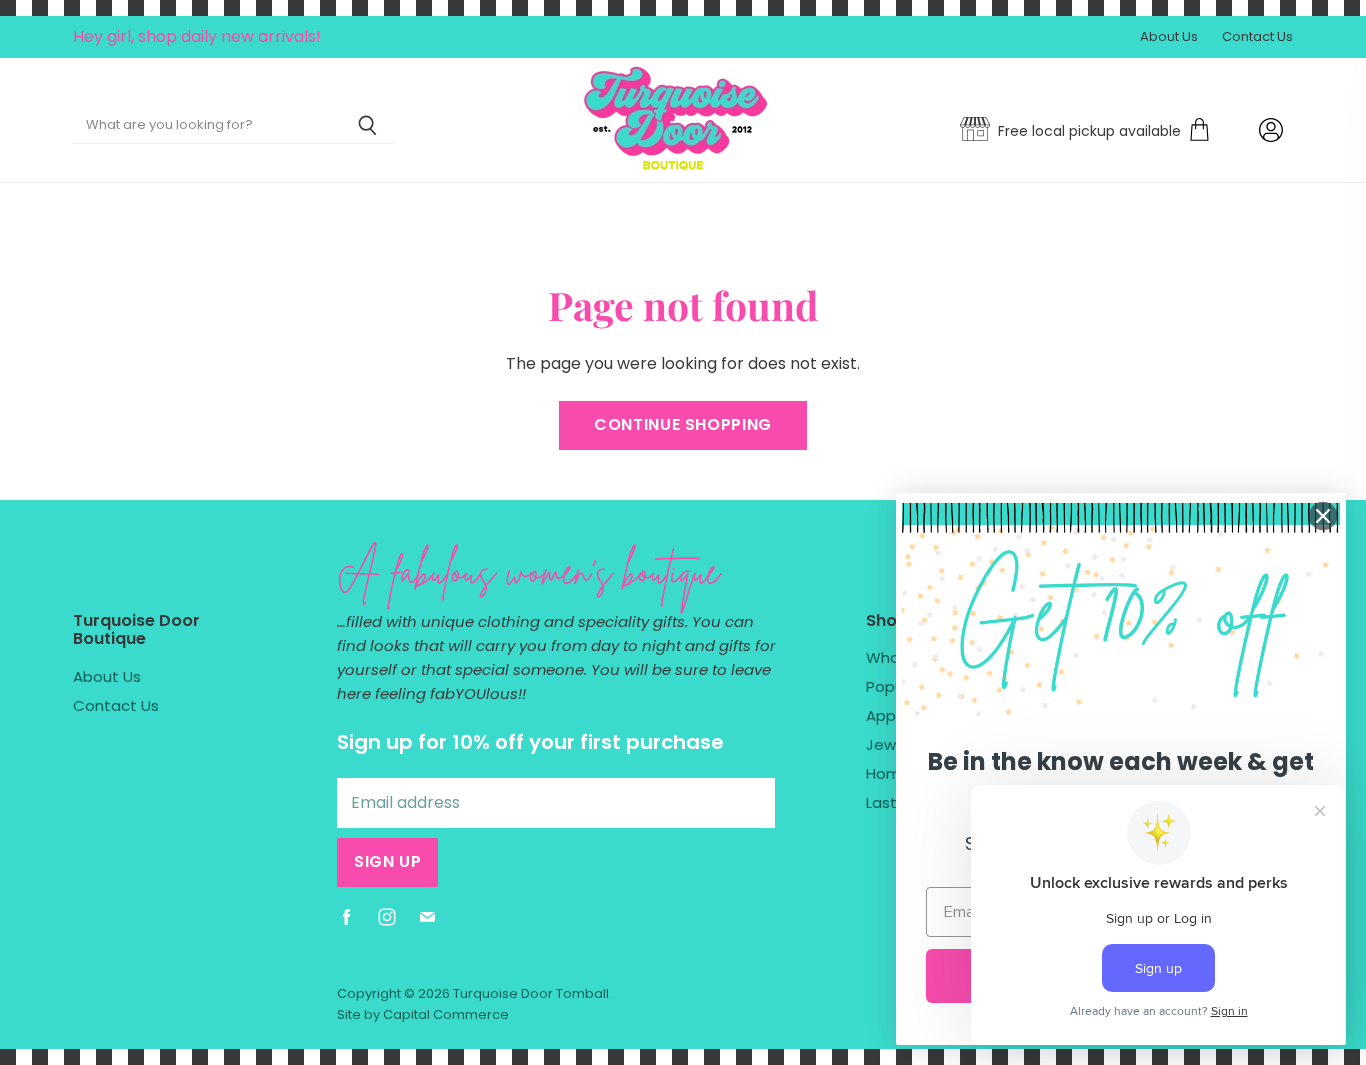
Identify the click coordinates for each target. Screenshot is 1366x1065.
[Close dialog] (1323, 516)
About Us (1169, 37)
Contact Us (1257, 37)
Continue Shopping (683, 424)
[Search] (367, 126)
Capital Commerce (446, 1014)
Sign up (387, 861)
